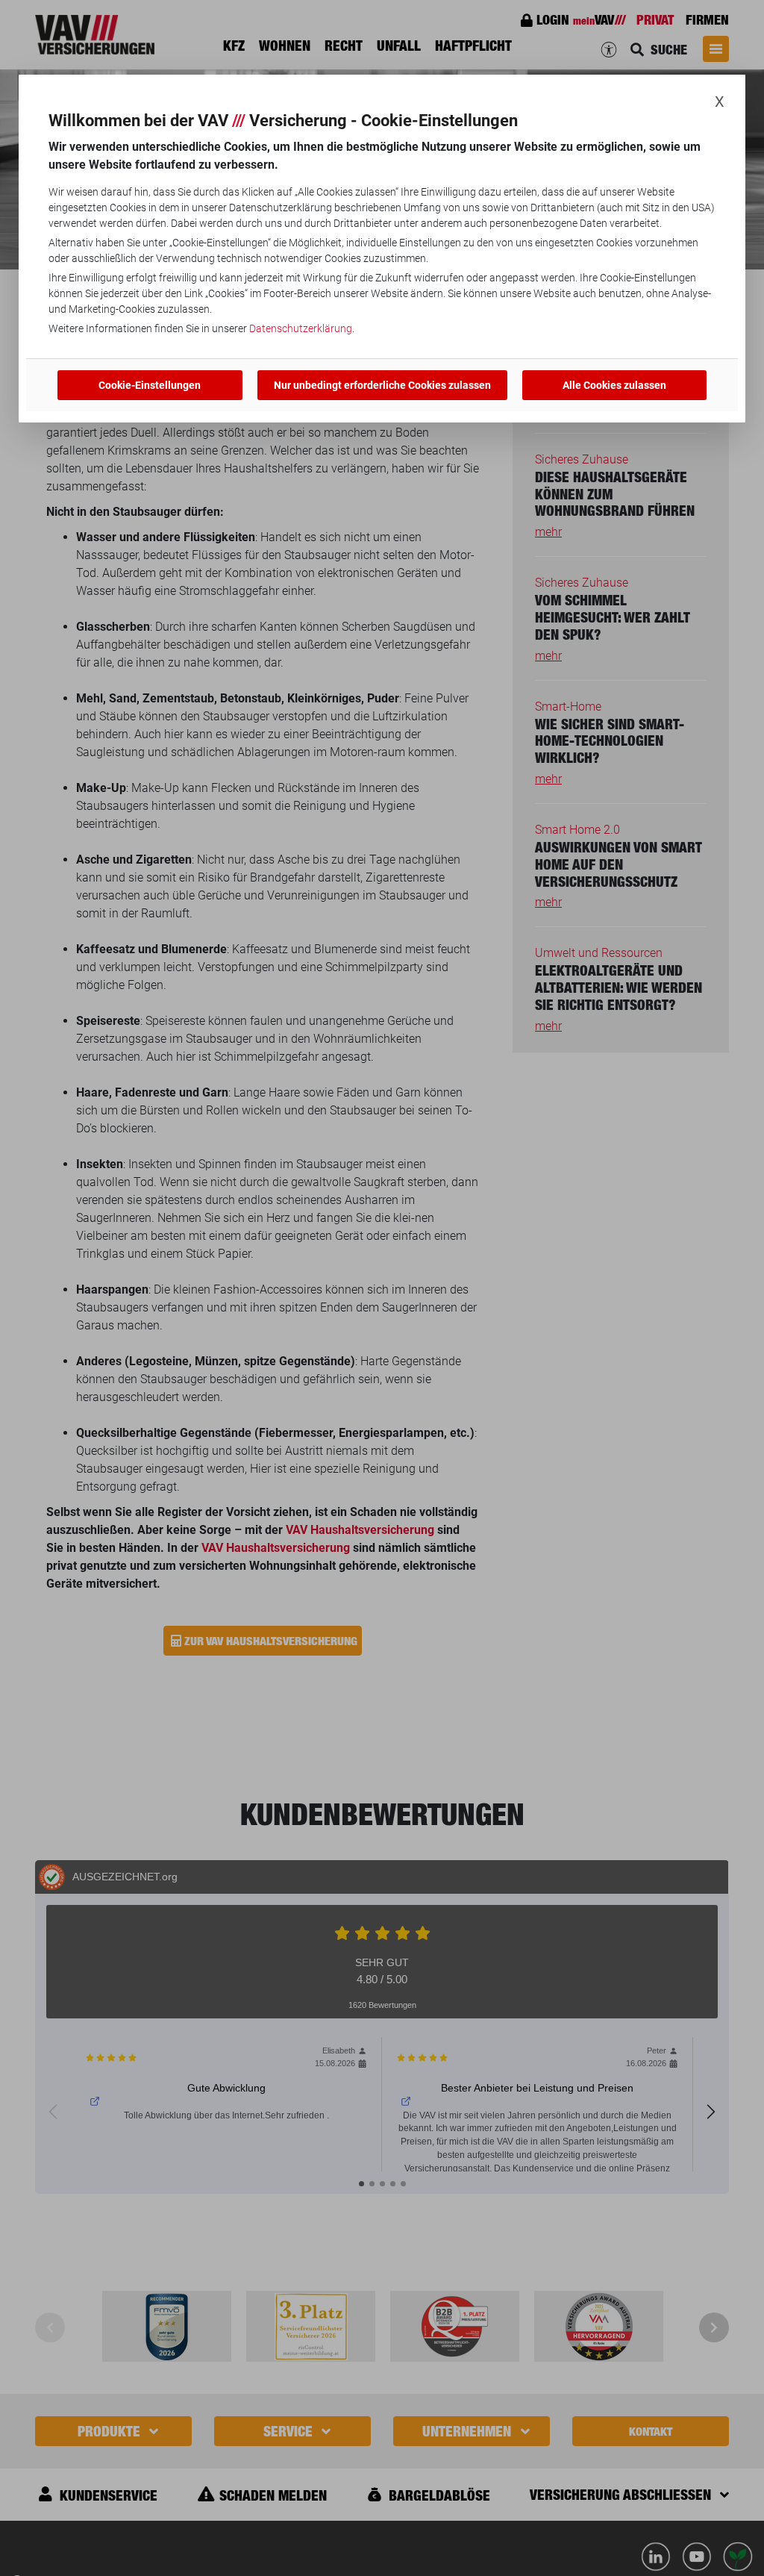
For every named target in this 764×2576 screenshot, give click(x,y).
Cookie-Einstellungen (150, 385)
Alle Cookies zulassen (614, 385)
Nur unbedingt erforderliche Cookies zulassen (382, 385)
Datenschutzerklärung (301, 328)
